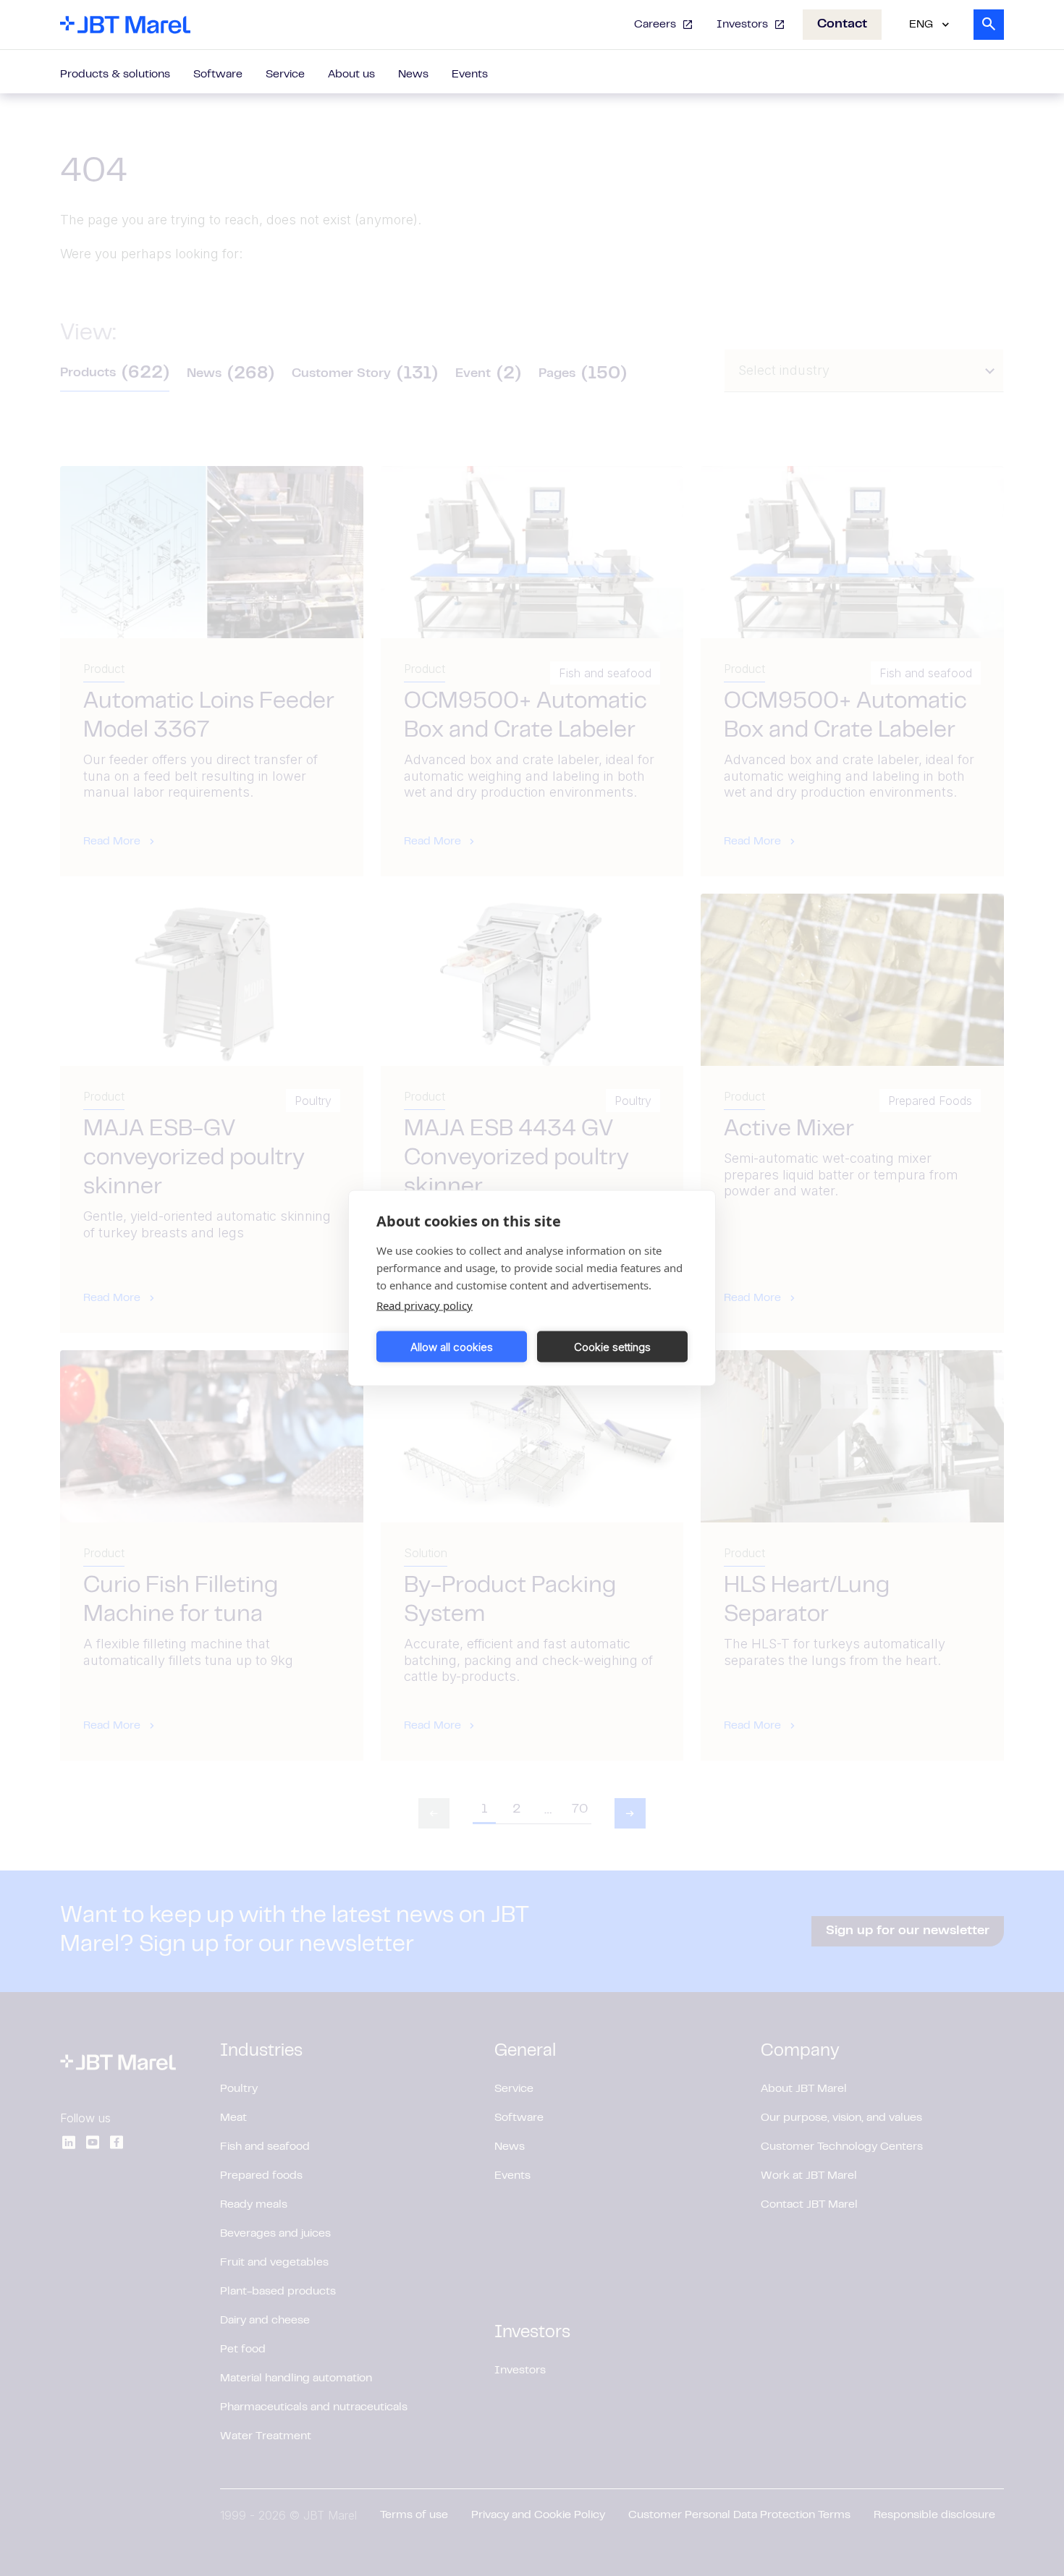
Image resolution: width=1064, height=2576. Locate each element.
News (413, 75)
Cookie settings (612, 1346)
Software (218, 75)
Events (470, 75)
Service (285, 75)
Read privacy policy (425, 1305)
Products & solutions (115, 75)
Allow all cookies (452, 1346)
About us (351, 75)
